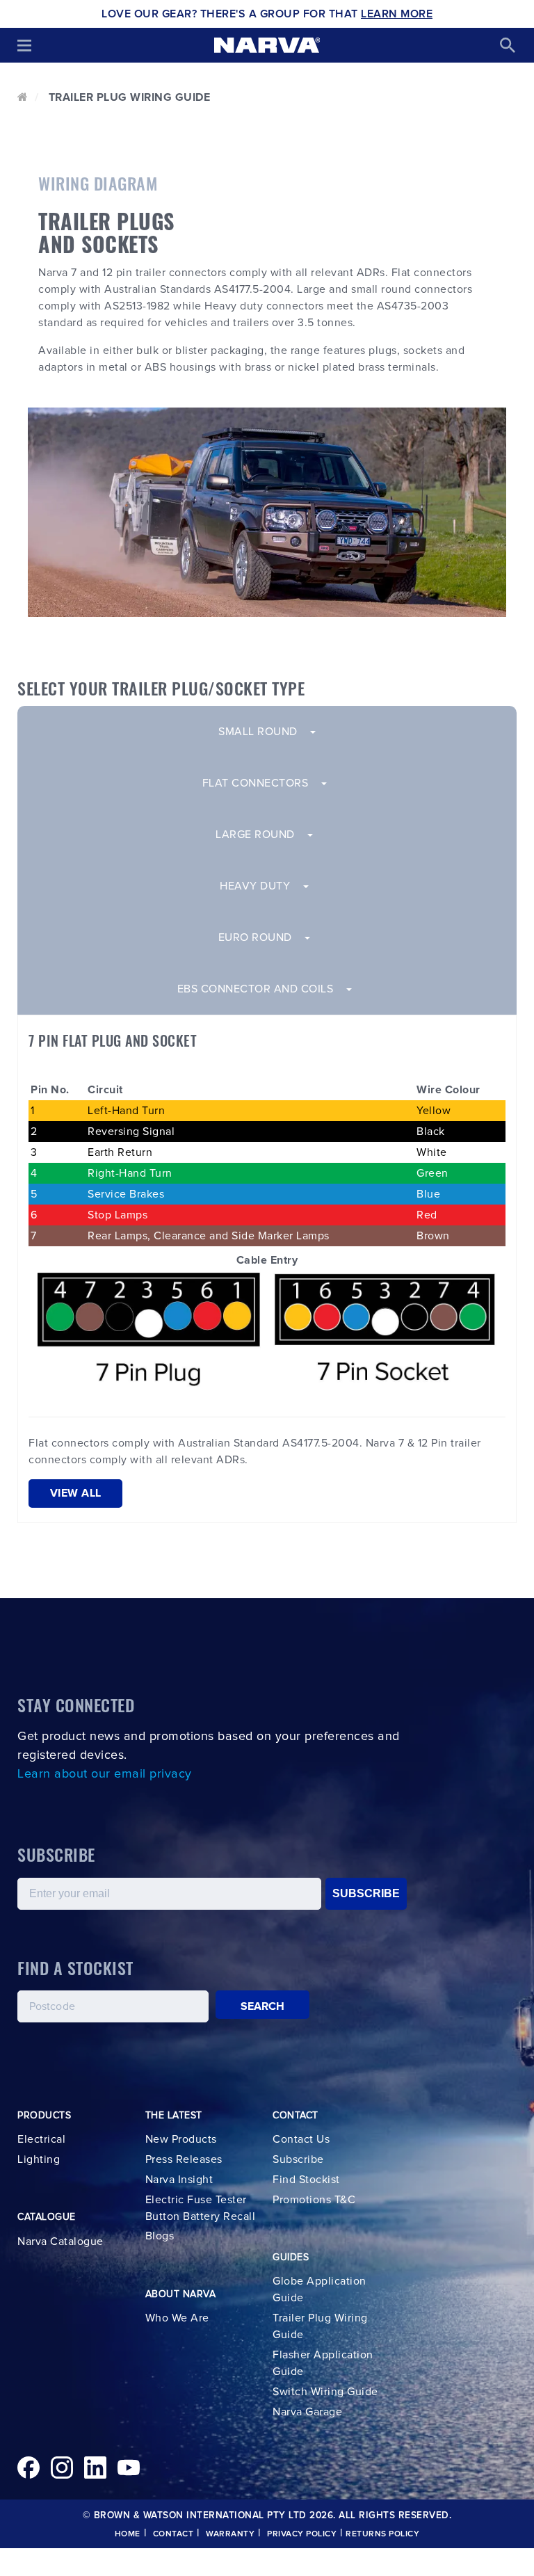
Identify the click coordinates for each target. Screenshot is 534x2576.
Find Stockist (306, 2180)
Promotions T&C (314, 2200)
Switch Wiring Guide (325, 2392)
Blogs (160, 2236)
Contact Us (301, 2139)
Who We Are (177, 2318)
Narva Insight (179, 2180)
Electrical (41, 2139)
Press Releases (184, 2159)
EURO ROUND (261, 937)
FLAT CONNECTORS (261, 783)
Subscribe (298, 2159)
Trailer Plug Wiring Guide (320, 2326)
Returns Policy (382, 2534)
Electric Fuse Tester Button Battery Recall (201, 2208)
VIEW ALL (76, 1493)
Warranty (230, 2534)
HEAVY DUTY (261, 886)
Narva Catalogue (60, 2241)
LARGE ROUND (261, 835)
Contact (173, 2534)
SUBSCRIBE (366, 1893)
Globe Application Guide (319, 2289)
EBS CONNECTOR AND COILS (261, 989)
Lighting (39, 2159)
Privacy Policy (302, 2534)
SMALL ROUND (264, 732)
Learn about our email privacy (105, 1774)
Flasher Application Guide (323, 2363)
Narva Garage (307, 2412)
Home (128, 2534)
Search (263, 2006)
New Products (181, 2139)
